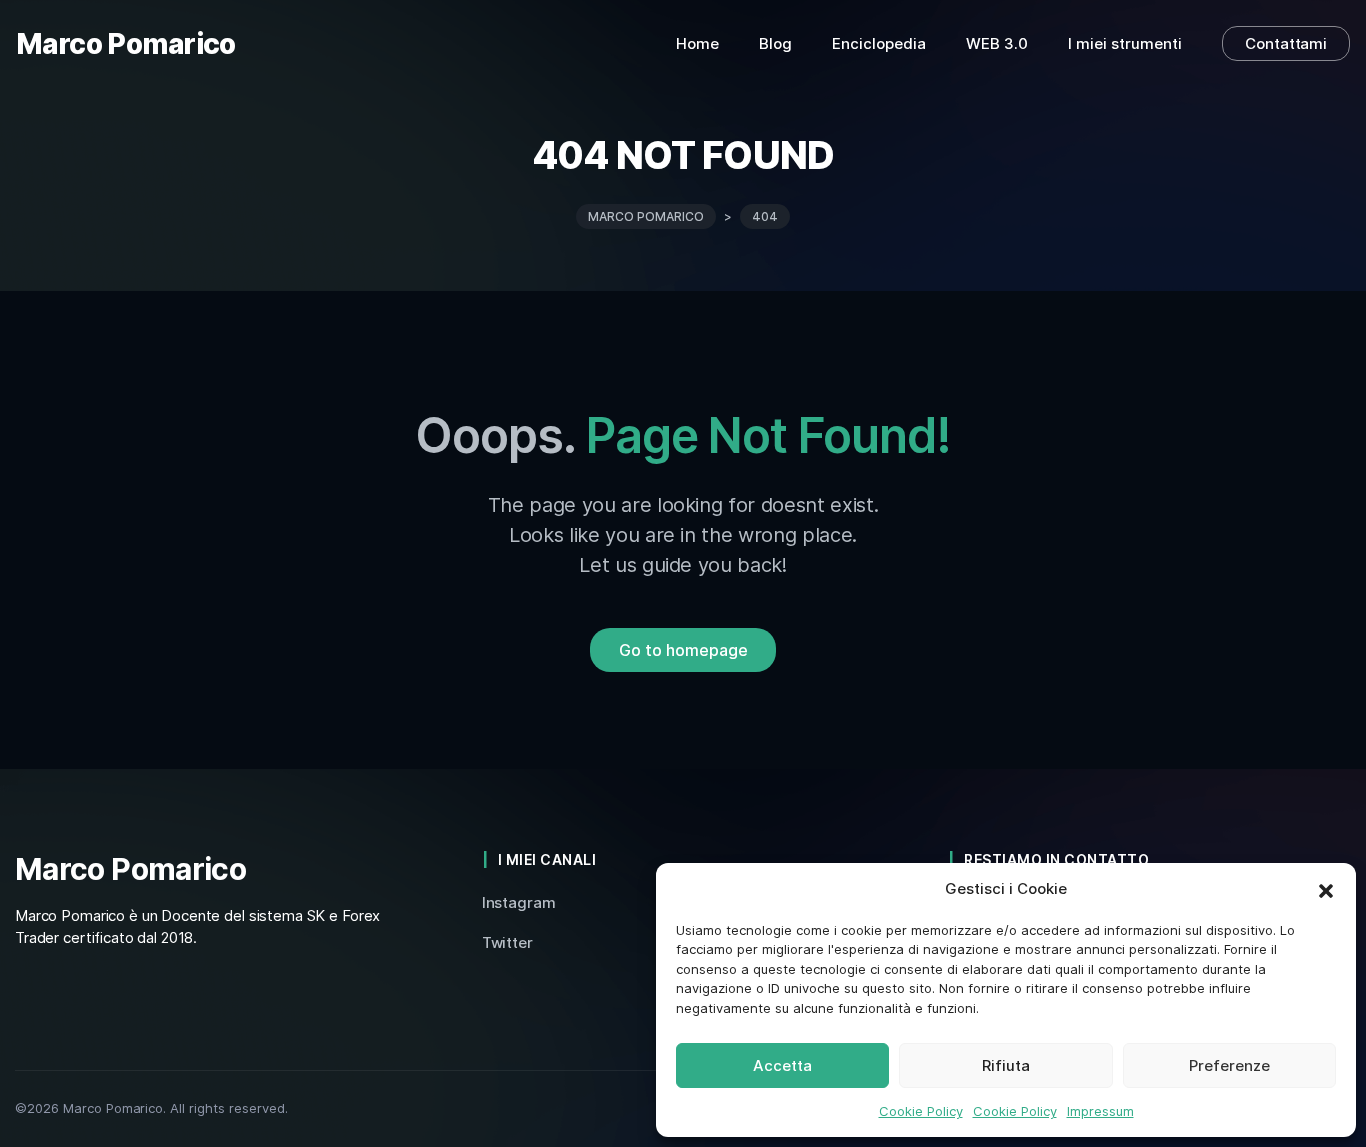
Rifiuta (1006, 1065)
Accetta (782, 1065)
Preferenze (1229, 1065)
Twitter (507, 942)
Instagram (519, 902)
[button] (1326, 889)
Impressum (1100, 1111)
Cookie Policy (921, 1111)
